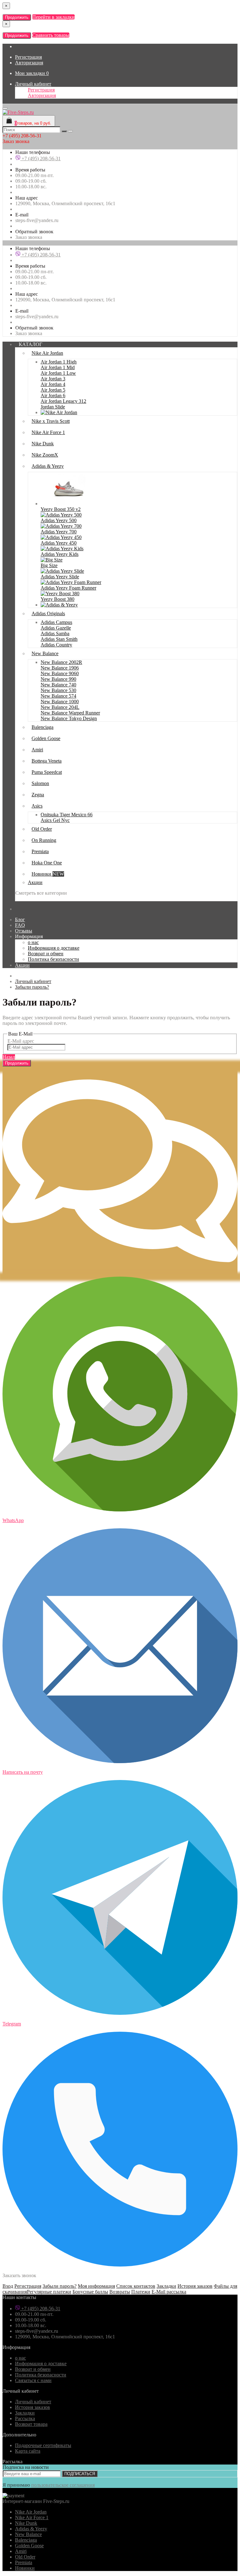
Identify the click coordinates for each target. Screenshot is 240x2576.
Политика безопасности (53, 959)
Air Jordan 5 (53, 390)
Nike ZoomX (45, 455)
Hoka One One (47, 863)
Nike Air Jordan (47, 353)
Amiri (37, 750)
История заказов (195, 2286)
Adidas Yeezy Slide (60, 577)
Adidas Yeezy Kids (60, 554)
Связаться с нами (33, 2380)
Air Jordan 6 (53, 396)
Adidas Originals (48, 613)
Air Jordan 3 (53, 379)
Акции (35, 882)
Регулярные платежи (49, 2292)
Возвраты (120, 2292)
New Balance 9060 (60, 673)
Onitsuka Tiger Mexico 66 (67, 815)
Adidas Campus (56, 622)
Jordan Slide (53, 407)
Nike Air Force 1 (48, 432)
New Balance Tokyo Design (69, 718)
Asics (37, 806)
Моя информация (96, 2286)
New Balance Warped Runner (70, 713)
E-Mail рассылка (169, 2292)
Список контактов (136, 2286)
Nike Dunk (43, 444)
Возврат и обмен (46, 954)
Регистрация (28, 57)
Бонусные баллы (90, 2292)
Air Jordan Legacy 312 (63, 401)
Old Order (42, 829)
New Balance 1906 (60, 668)
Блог (20, 920)
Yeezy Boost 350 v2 (61, 509)
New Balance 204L (60, 707)
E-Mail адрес (21, 1041)
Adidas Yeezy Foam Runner (68, 588)
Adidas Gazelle (56, 628)
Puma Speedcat (47, 772)
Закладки (166, 2286)
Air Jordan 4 (53, 384)
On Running (44, 840)
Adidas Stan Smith (59, 639)
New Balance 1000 (60, 702)
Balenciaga (42, 727)
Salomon (40, 783)
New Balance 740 (58, 685)
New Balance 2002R (61, 662)
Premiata (40, 851)
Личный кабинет (33, 84)
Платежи (141, 2292)
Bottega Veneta (47, 761)
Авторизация (29, 63)
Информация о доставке (54, 948)
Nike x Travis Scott (51, 421)
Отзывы (24, 931)
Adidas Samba (55, 633)
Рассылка (25, 2418)
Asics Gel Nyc (55, 820)
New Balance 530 (58, 690)
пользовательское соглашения (63, 2485)
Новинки (48, 874)
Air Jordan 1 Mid (58, 367)
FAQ (20, 925)
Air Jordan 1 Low (58, 373)
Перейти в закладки (53, 17)
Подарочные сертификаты (43, 2445)
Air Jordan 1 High (59, 362)
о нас (33, 942)
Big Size (49, 565)
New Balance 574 (58, 696)
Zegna (38, 795)
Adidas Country (56, 645)
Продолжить (17, 17)
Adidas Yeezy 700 (59, 532)
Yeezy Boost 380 (57, 599)
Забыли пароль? (32, 987)
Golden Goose (46, 738)
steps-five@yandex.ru (37, 220)
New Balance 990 (58, 679)
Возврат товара (31, 2424)
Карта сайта (28, 2451)
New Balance (45, 653)
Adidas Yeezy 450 (59, 543)
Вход (8, 2286)
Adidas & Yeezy (48, 466)
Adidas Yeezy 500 (59, 520)
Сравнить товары (51, 35)
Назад (9, 1057)
